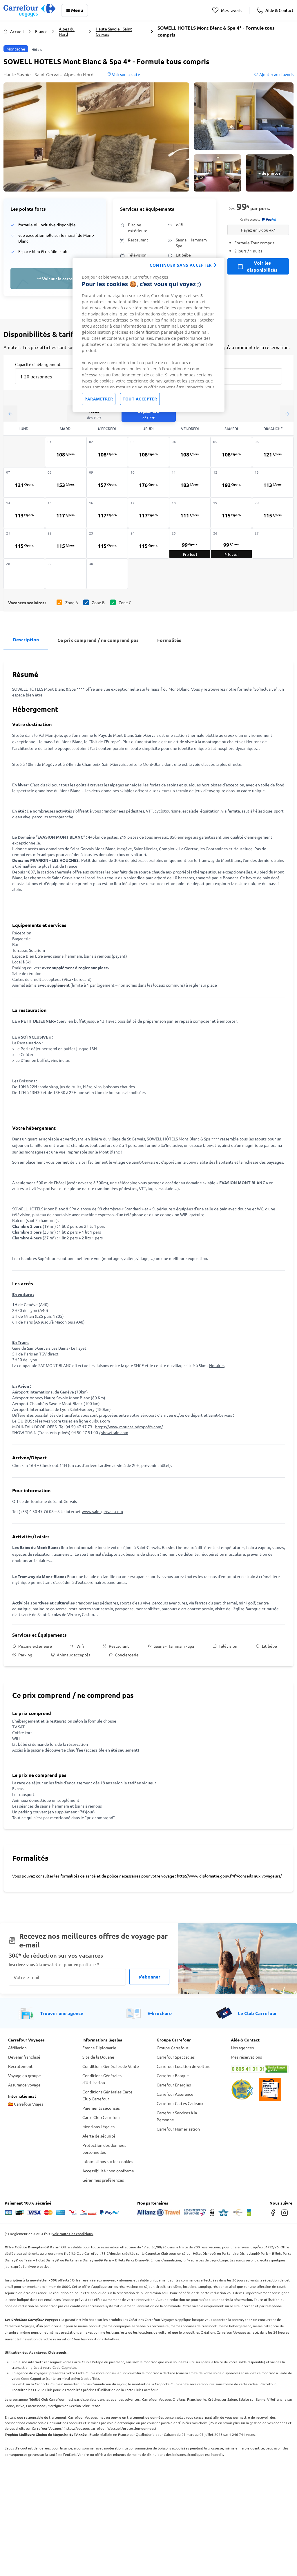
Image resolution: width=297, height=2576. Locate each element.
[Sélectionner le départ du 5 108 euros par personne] (231, 452)
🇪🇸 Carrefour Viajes (26, 2104)
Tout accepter (140, 399)
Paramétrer (99, 399)
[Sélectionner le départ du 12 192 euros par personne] (231, 482)
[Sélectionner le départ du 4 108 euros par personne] (190, 452)
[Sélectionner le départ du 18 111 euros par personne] (190, 513)
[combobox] (49, 376)
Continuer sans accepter (181, 265)
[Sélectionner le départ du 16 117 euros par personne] (107, 513)
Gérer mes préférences (103, 2180)
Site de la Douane (98, 2057)
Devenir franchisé (24, 2057)
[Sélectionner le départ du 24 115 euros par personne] (149, 543)
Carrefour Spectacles (176, 2057)
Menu (77, 10)
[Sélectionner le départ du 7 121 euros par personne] (24, 482)
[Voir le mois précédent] (10, 414)
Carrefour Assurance (175, 2094)
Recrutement (20, 2066)
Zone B (98, 602)
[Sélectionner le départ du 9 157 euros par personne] (107, 482)
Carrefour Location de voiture (184, 2066)
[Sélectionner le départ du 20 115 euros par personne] (273, 513)
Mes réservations (246, 2057)
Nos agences (242, 2048)
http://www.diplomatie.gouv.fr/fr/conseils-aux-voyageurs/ (229, 1876)
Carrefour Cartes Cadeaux (180, 2103)
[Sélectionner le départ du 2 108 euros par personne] (107, 452)
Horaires (217, 1365)
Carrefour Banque (173, 2075)
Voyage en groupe (25, 2075)
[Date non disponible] (273, 543)
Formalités (169, 640)
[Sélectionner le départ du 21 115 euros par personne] (24, 543)
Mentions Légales (98, 2126)
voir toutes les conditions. (73, 2234)
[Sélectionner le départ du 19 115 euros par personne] (231, 513)
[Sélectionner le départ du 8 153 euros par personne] (66, 482)
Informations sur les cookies (108, 2161)
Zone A (72, 602)
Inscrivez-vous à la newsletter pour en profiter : (54, 1964)
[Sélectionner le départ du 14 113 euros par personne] (24, 513)
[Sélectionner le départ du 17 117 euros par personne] (149, 513)
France (41, 31)
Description (26, 639)
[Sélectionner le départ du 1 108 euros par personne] (66, 452)
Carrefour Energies (174, 2085)
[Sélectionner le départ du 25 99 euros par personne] (190, 543)
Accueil (17, 31)
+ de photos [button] (270, 173)
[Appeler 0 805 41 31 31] (260, 2069)
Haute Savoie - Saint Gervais (114, 31)
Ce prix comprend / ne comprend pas (98, 640)
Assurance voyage (24, 2085)
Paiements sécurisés (101, 2108)
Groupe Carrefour (172, 2048)
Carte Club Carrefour (101, 2117)
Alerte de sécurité (99, 2136)
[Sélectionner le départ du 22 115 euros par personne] (66, 543)
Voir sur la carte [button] (126, 74)
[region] (148, 335)
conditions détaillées (103, 2339)
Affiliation (17, 2048)
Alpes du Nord (67, 31)
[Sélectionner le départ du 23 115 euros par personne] (107, 543)
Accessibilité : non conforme (108, 2171)
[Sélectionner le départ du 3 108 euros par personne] (149, 452)
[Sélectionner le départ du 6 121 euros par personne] (273, 452)
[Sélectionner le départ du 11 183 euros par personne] (190, 482)
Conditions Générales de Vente (111, 2066)
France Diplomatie (99, 2048)
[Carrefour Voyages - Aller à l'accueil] (29, 10)
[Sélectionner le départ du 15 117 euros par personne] (66, 513)
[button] (96, 137)
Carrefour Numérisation (178, 2129)
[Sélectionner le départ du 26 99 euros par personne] (231, 543)
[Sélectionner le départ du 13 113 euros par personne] (273, 482)
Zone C (125, 602)
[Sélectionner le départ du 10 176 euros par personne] (149, 482)
